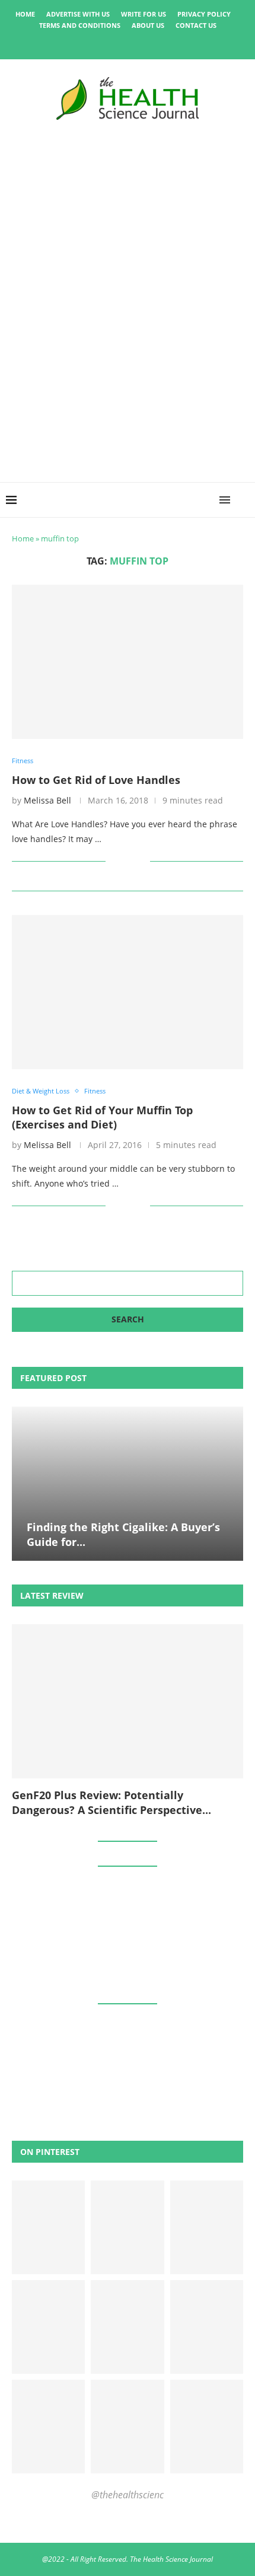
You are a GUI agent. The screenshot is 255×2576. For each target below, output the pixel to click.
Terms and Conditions (80, 25)
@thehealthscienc (128, 2495)
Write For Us (144, 14)
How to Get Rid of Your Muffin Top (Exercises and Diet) (102, 1117)
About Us (148, 25)
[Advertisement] (128, 363)
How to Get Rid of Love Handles (96, 780)
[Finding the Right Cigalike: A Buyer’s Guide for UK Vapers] (128, 1484)
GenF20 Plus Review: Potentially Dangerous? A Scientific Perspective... (111, 1802)
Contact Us (196, 25)
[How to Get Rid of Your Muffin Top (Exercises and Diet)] (128, 992)
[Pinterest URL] (48, 2227)
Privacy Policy (204, 14)
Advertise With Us (78, 14)
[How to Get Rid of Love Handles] (128, 662)
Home (25, 14)
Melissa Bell (47, 800)
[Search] (243, 500)
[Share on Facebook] (123, 861)
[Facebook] (87, 43)
